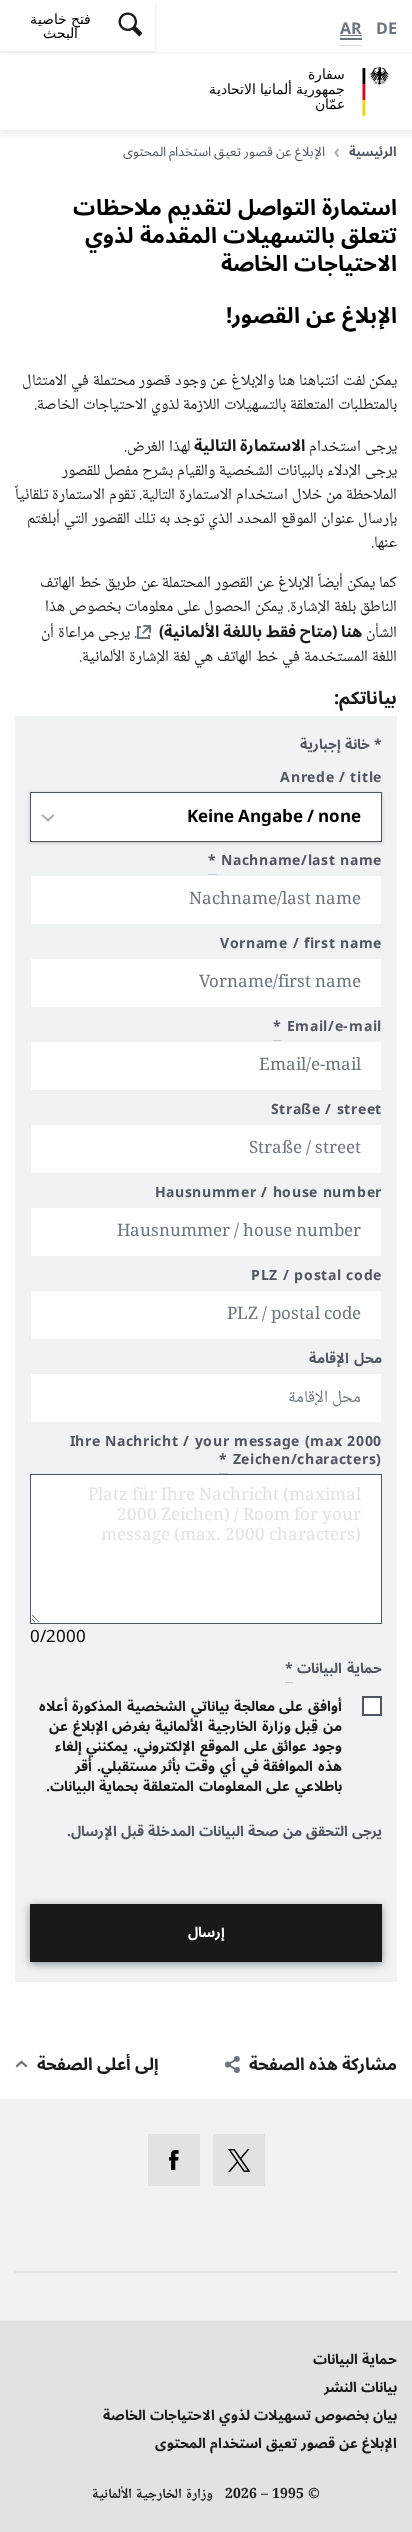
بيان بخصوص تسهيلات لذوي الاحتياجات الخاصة (250, 2415)
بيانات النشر (360, 2387)
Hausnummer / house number (268, 1195)
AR (351, 29)
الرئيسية (373, 152)
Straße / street (326, 1112)
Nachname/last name (295, 863)
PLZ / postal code (316, 1278)
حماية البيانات (355, 2359)
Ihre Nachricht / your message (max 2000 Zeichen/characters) (226, 1453)
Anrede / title (331, 780)
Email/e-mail (327, 1029)
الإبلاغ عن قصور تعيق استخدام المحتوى (276, 2443)
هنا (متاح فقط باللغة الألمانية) (260, 632)
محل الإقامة (345, 1361)
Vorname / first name (301, 946)
